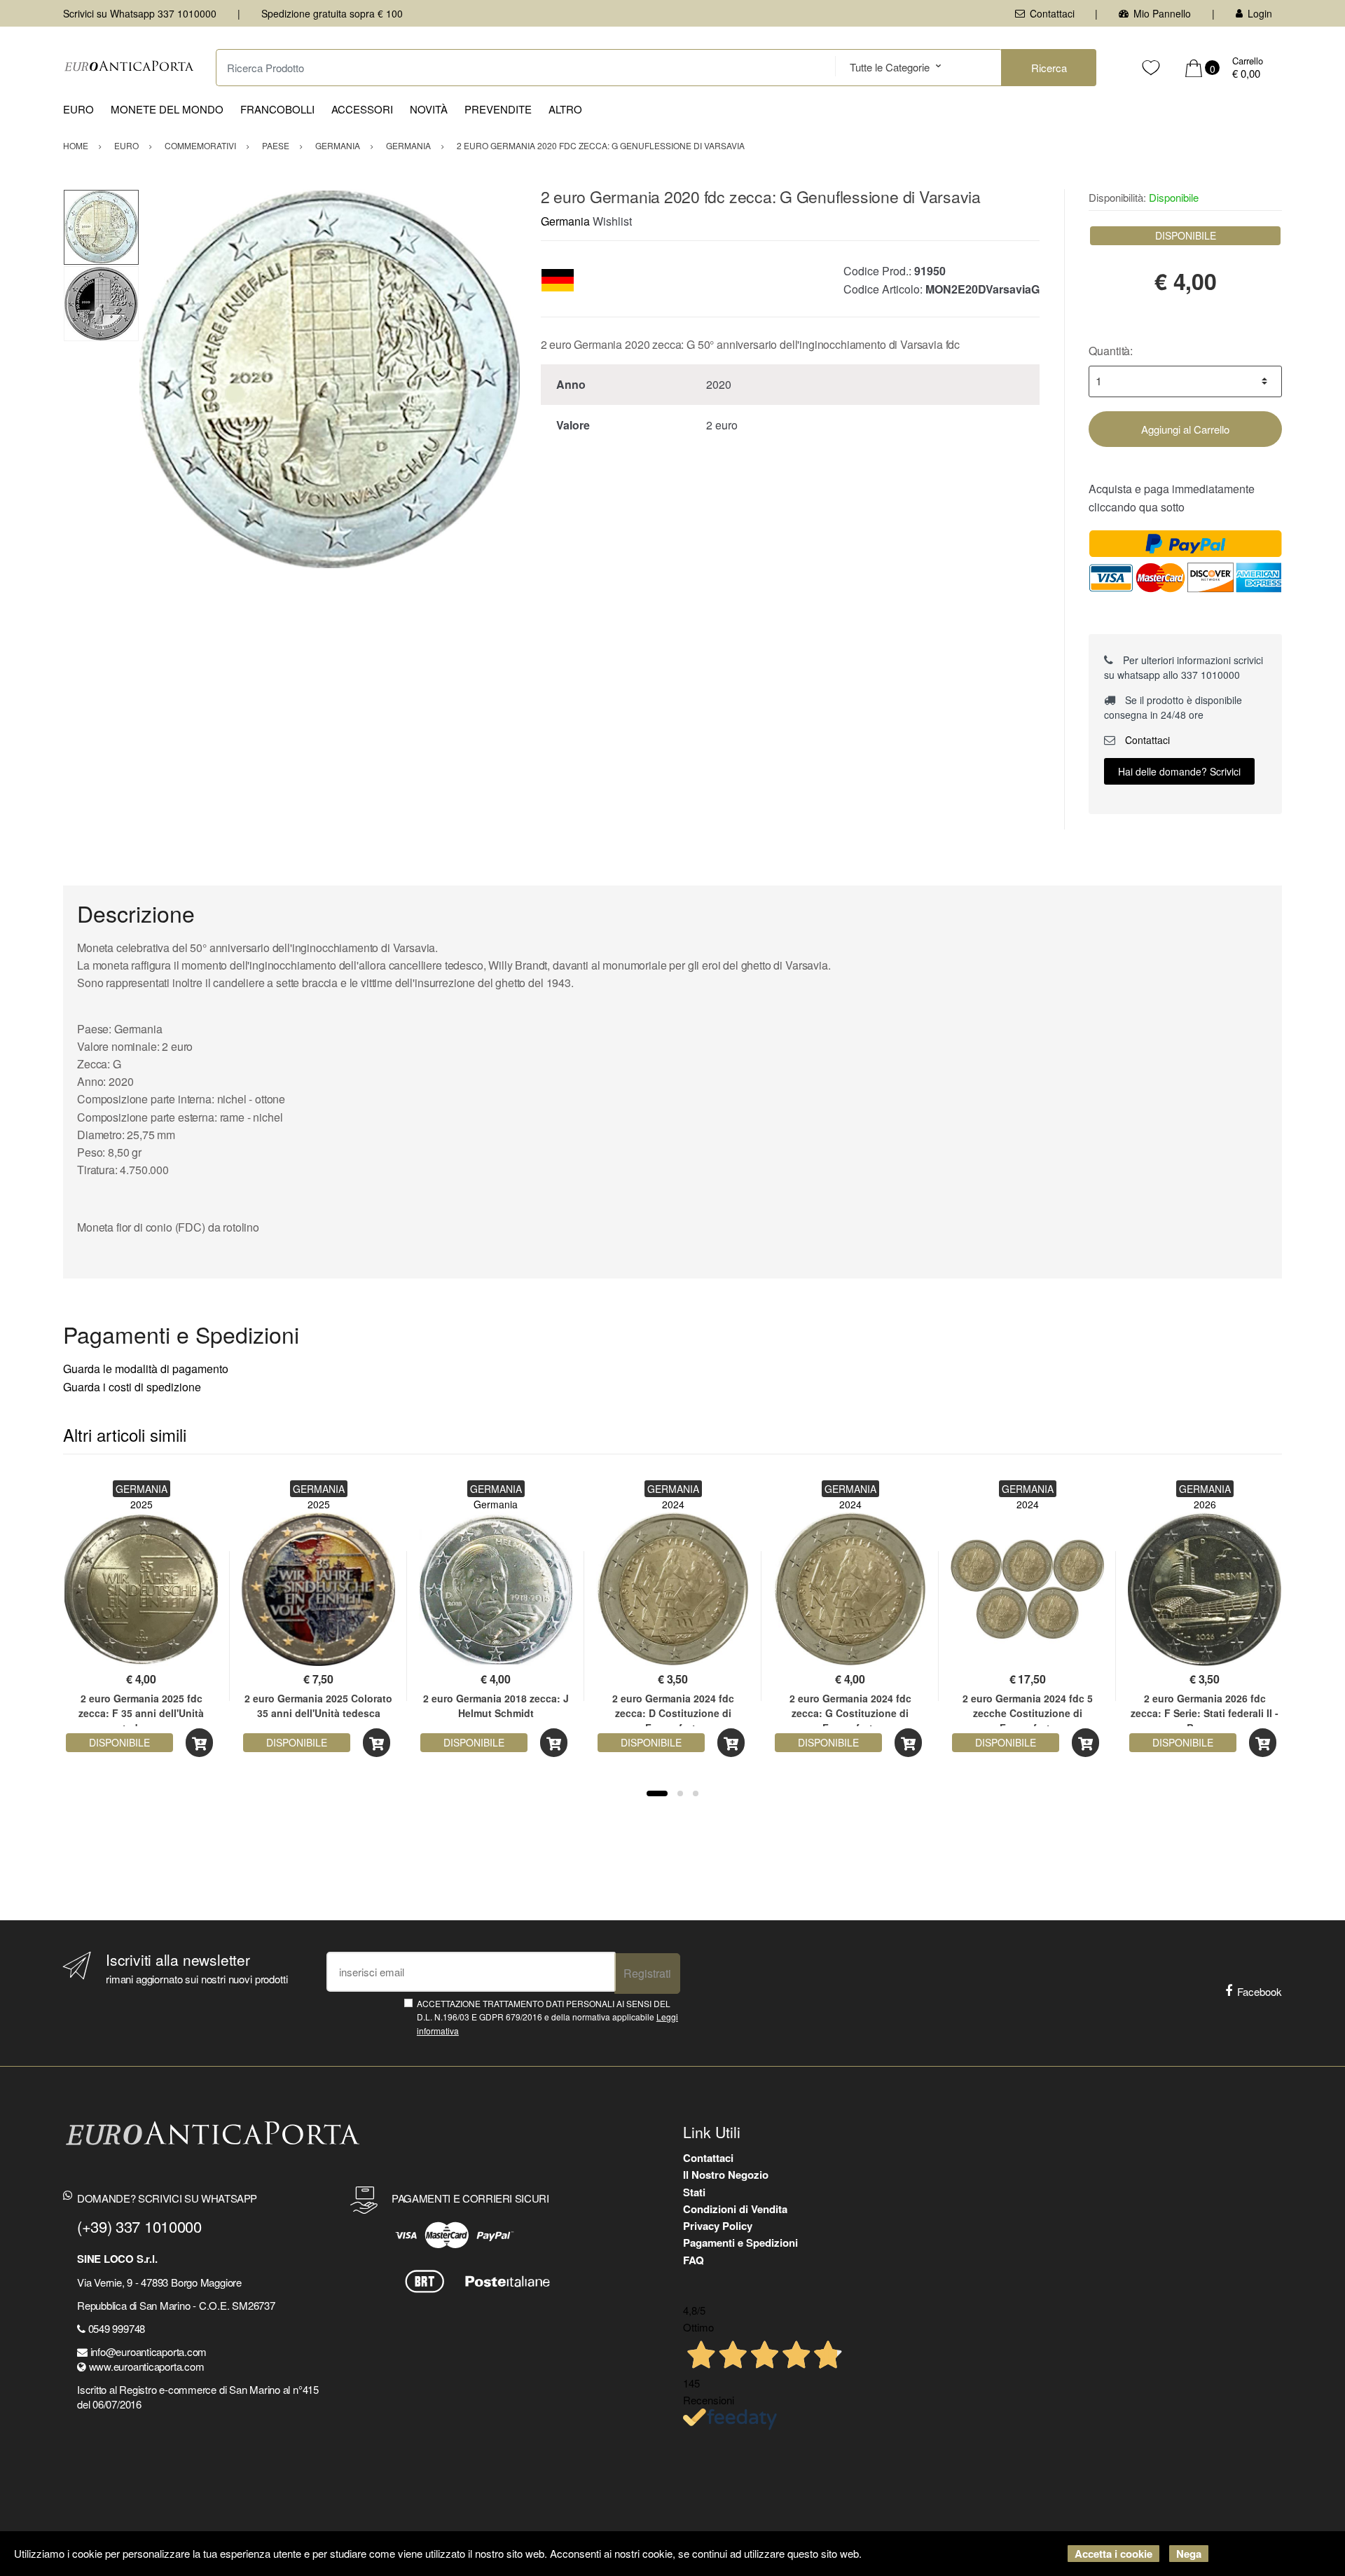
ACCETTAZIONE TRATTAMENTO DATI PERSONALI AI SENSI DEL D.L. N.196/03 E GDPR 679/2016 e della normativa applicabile (547, 2017)
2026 (1205, 1504)
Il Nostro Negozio (726, 2175)
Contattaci (1052, 13)
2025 (142, 1504)
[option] (330, 379)
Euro (78, 109)
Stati (694, 2192)
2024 (673, 1504)
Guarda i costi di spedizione (132, 1387)
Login (1260, 13)
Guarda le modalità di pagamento (146, 1369)
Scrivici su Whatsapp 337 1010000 (140, 13)
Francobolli (277, 109)
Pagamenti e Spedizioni (740, 2243)
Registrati (647, 1973)
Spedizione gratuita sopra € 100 (332, 13)
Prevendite (498, 109)
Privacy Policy (718, 2226)
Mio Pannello (1162, 13)
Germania (565, 221)
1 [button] (657, 1793)
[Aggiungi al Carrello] (199, 1743)
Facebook (1260, 1991)
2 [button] (680, 1793)
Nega (1189, 2554)
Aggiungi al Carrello (1185, 429)
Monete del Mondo (167, 109)
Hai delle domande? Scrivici (1179, 771)
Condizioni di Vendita (735, 2209)
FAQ (694, 2260)
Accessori (362, 109)
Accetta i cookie (1113, 2554)
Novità (429, 109)
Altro (565, 109)
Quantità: (1111, 351)
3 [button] (696, 1793)
